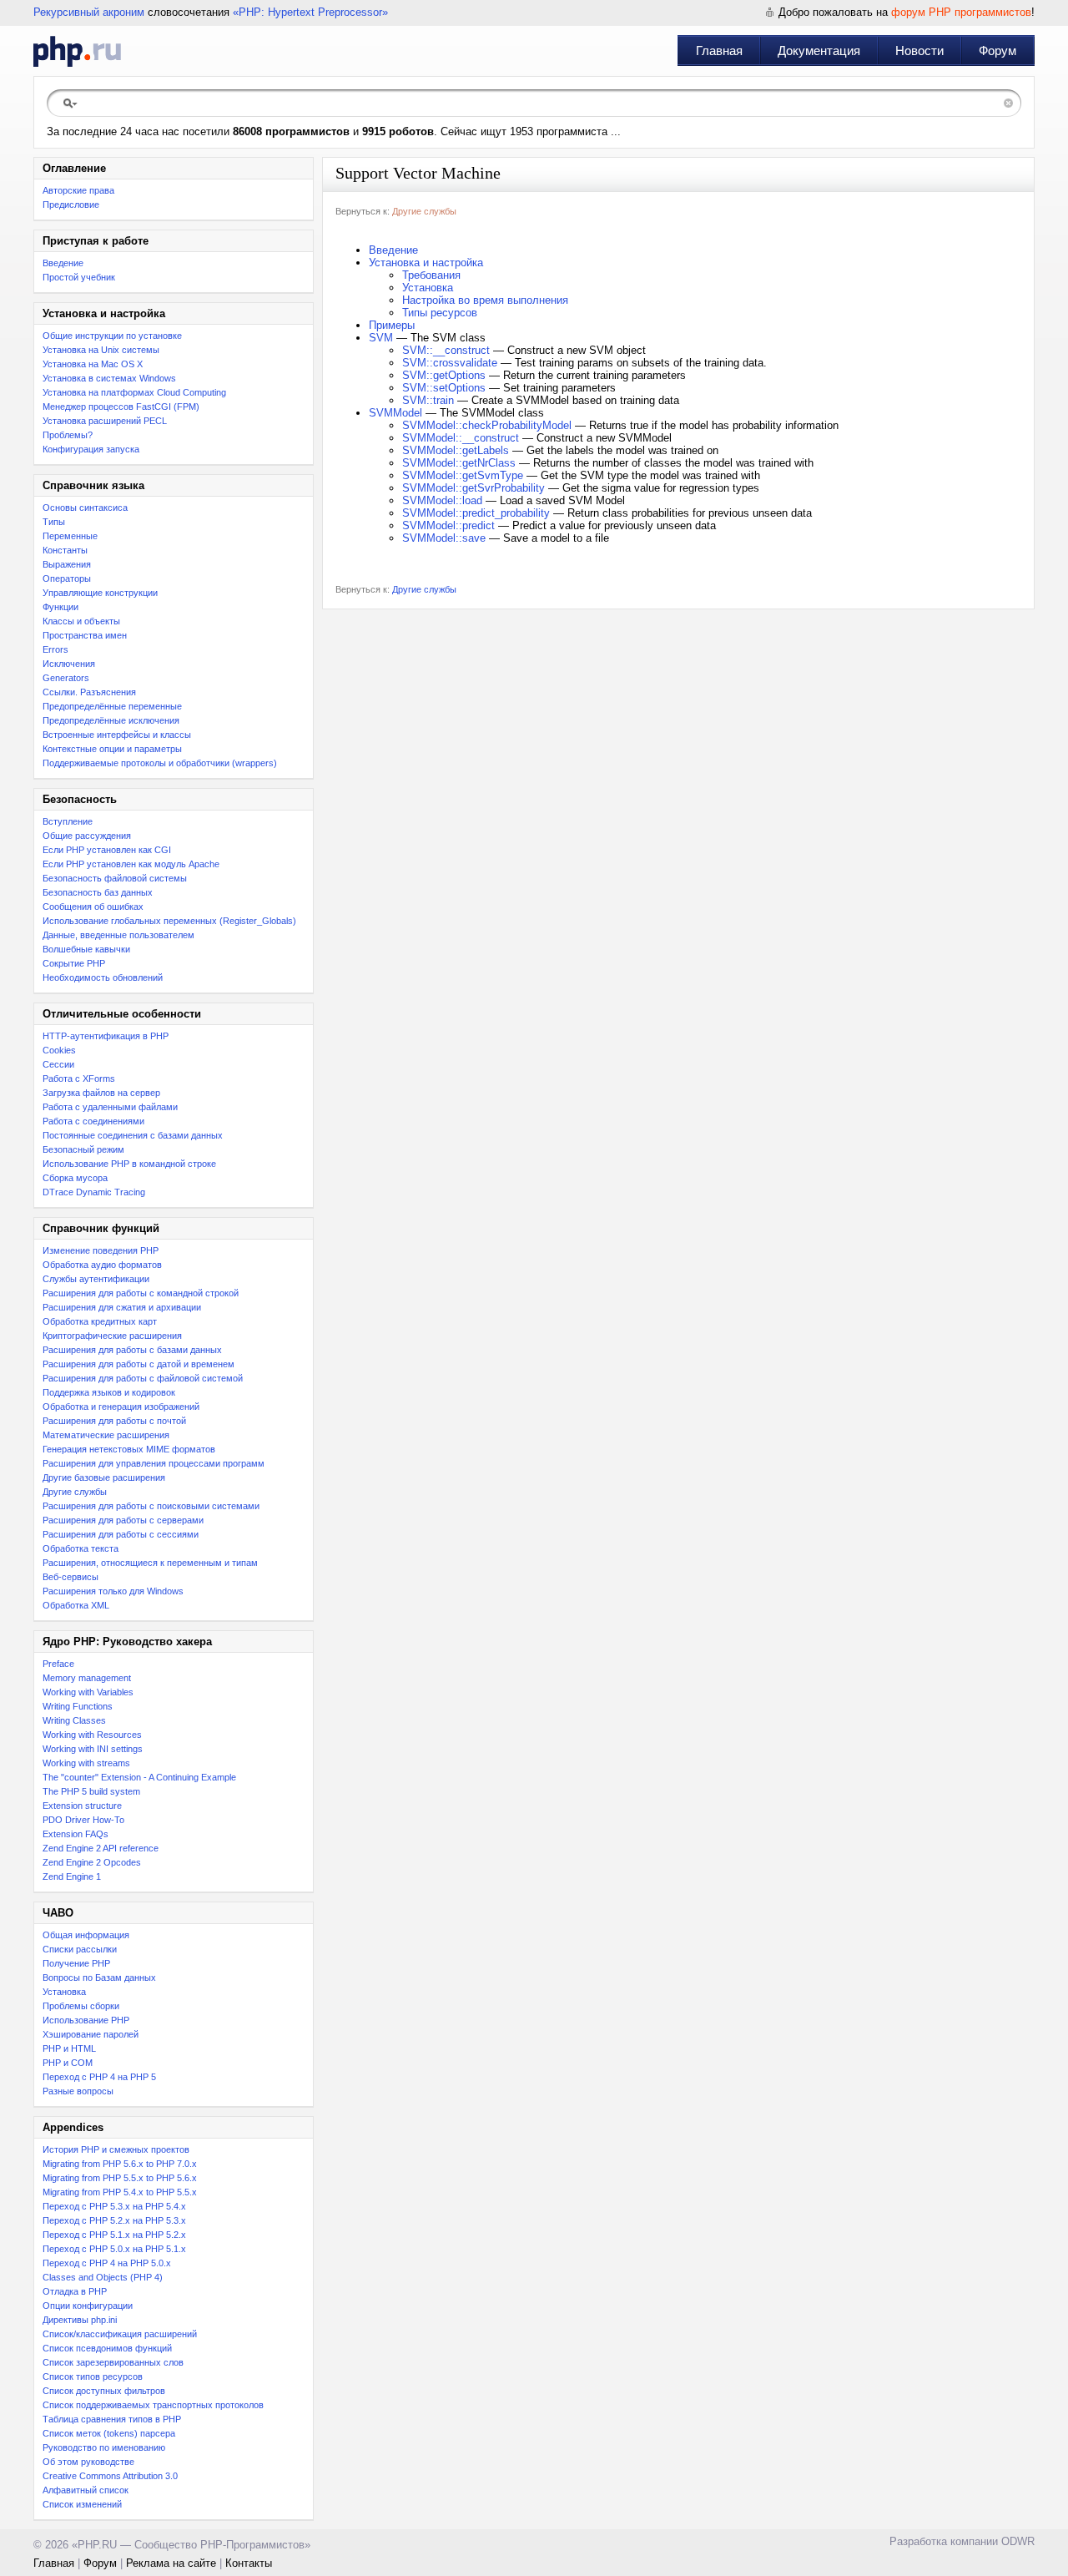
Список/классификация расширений (120, 2334)
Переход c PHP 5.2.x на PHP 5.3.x (114, 2220)
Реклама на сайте (171, 2563)
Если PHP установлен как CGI (107, 850)
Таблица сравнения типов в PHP (112, 2419)
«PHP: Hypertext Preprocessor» (310, 12)
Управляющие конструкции (100, 593)
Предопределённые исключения (111, 720)
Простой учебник (79, 277)
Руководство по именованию (104, 2447)
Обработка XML (76, 1605)
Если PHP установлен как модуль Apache (131, 864)
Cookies (59, 1050)
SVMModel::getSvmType (463, 475)
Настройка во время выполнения (485, 300)
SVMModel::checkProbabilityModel (487, 425)
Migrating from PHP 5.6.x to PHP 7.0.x (120, 2164)
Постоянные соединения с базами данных (133, 1135)
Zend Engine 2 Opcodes (92, 1862)
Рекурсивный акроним (89, 12)
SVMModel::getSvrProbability (474, 488)
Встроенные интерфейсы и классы (117, 735)
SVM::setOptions (444, 388)
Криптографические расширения (112, 1336)
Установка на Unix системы (101, 350)
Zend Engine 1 (72, 1876)
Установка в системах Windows (109, 378)
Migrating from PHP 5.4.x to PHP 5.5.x (120, 2192)
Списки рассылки (80, 1949)
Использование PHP (86, 2020)
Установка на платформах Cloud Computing (134, 392)
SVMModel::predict (448, 525)
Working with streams (86, 1763)
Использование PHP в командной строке (129, 1164)
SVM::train (428, 400)
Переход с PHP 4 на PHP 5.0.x (107, 2263)
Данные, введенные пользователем (118, 935)
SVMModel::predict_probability (476, 513)
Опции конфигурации (88, 2306)
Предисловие (71, 205)
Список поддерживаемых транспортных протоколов (153, 2405)
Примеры (392, 325)
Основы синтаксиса (85, 508)
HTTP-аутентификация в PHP (106, 1036)
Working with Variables (88, 1692)
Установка (64, 1992)
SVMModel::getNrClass (459, 463)
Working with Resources (92, 1735)
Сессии (58, 1064)
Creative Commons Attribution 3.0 (110, 2476)
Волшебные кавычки (86, 949)
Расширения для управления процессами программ (154, 1463)
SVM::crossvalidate (450, 363)
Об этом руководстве (88, 2462)
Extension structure (82, 1806)
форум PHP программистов (961, 12)
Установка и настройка (426, 263)
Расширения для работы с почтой (114, 1421)
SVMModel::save (444, 538)
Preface (58, 1664)
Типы (54, 522)
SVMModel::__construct (461, 438)
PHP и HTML (69, 2048)
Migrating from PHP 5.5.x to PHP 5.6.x (120, 2178)
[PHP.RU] (77, 51)
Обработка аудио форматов (102, 1265)
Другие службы (75, 1492)
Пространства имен (85, 635)
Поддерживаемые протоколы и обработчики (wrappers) (160, 763)
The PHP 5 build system (91, 1791)
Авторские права (78, 190)
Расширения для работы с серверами (123, 1520)
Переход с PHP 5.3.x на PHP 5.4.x (114, 2206)
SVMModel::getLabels (456, 450)
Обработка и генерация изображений (121, 1407)
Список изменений (82, 2504)
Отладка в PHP (75, 2291)
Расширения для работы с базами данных (132, 1350)
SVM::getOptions (444, 375)
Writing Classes (74, 1720)
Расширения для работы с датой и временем (139, 1364)
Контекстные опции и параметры (112, 749)
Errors (55, 649)
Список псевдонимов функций (107, 2348)
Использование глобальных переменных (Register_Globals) (169, 921)
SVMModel (395, 413)
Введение (63, 263)
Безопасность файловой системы (115, 878)
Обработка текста (81, 1548)
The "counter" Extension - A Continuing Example (139, 1777)
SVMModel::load (442, 500)
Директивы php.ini (80, 2320)
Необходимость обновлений (103, 977)
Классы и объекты (81, 621)
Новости (919, 51)
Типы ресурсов (440, 313)
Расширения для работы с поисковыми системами (151, 1506)
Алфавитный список (86, 2490)
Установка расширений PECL (105, 421)
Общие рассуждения (87, 836)
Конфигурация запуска (91, 449)
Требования (431, 275)
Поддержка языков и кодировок (109, 1392)
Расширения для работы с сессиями (121, 1534)
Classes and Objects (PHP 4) (103, 2277)
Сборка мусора (75, 1178)
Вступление (68, 821)
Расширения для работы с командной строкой (141, 1293)
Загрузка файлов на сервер (101, 1093)
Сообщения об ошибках (93, 907)
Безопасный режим (83, 1149)
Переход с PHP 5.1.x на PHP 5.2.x (114, 2235)
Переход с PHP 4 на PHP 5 (99, 2077)
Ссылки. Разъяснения (89, 692)
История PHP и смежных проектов (116, 2149)
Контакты (249, 2563)
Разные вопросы (78, 2091)
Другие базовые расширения (104, 1477)
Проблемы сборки (81, 2006)
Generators (66, 678)
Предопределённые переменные (112, 706)
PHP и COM (68, 2063)
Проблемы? (68, 435)
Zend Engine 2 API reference (101, 1848)
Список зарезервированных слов (113, 2362)
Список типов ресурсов (93, 2376)
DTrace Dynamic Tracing (94, 1192)
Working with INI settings (93, 1749)
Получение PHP (76, 1963)
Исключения (69, 664)
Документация (819, 51)
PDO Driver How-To (83, 1820)
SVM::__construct (446, 350)
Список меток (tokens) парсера (109, 2433)
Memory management (87, 1678)
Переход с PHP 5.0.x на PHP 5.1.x (114, 2249)
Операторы (67, 578)
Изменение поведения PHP (101, 1250)
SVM (381, 338)
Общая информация (86, 1935)
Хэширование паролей (91, 2034)
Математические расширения (106, 1435)
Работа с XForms (79, 1078)
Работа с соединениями (93, 1121)
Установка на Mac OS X (93, 364)
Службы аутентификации (96, 1279)
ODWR (1018, 2541)
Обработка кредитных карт (100, 1321)
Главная (719, 51)
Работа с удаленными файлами (110, 1107)
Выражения (67, 564)
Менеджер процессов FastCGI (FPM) (121, 407)
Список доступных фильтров (104, 2391)
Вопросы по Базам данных (99, 1977)
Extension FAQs (76, 1834)
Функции (60, 607)
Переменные (70, 536)
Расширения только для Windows (113, 1591)
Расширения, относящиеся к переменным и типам (150, 1563)
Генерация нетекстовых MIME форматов (129, 1449)
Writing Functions (78, 1706)
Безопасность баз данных (98, 892)
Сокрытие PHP (74, 963)
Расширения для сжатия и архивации (122, 1307)
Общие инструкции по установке (112, 336)
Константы (65, 550)
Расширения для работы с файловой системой (143, 1378)
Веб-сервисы (71, 1577)
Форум (997, 51)
